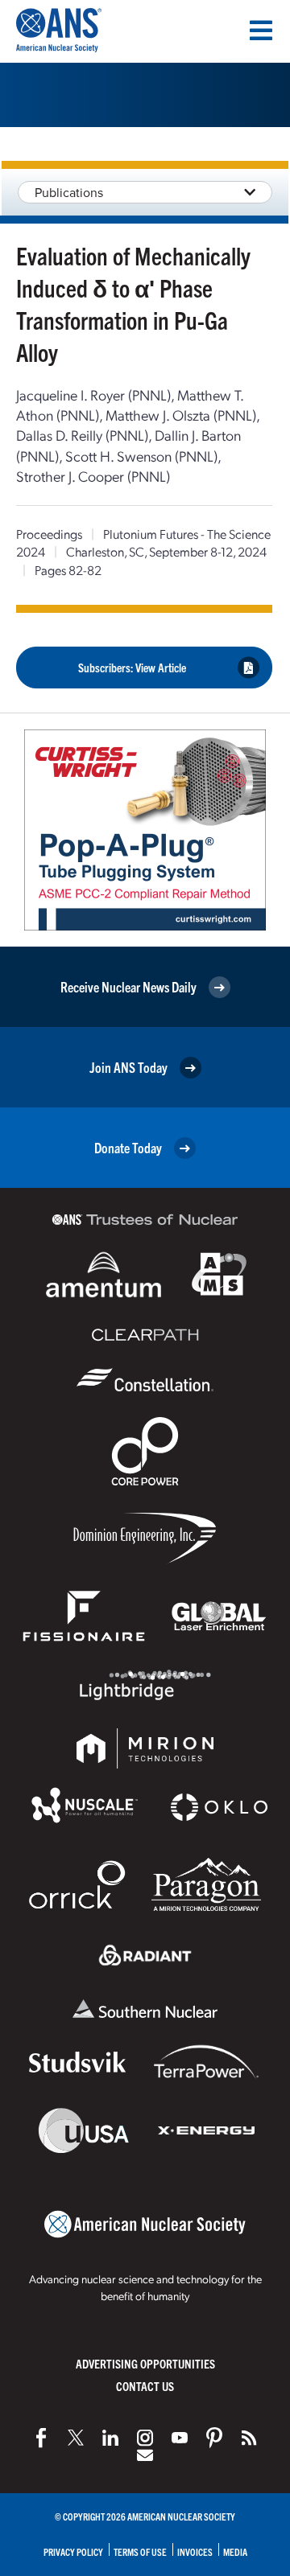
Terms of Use (140, 2551)
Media (235, 2551)
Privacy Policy (73, 2551)
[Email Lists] (145, 2455)
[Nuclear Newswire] (249, 2438)
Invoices (195, 2551)
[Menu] (261, 31)
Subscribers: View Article (132, 667)
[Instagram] (145, 2438)
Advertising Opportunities (145, 2363)
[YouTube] (180, 2438)
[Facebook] (41, 2438)
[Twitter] (76, 2438)
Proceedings (49, 534)
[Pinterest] (214, 2438)
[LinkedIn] (110, 2438)
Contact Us (145, 2386)
